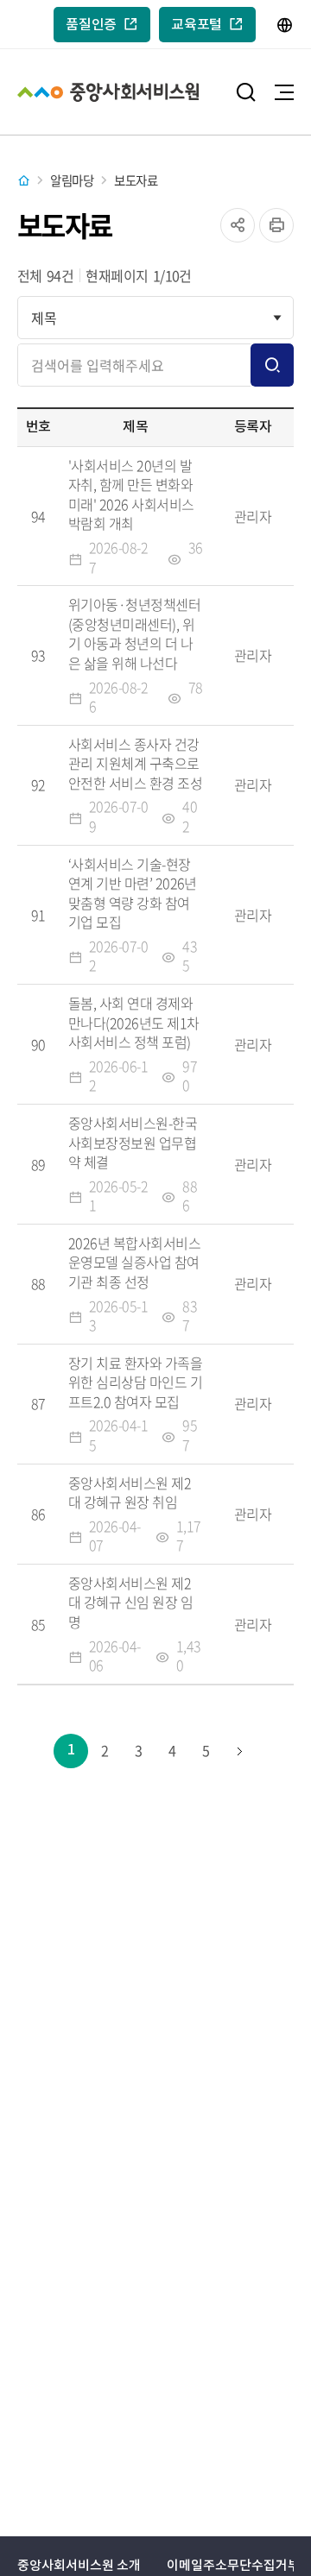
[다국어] (285, 25)
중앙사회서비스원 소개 (79, 2566)
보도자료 (136, 180)
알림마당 (72, 180)
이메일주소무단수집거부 (233, 2566)
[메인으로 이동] (29, 181)
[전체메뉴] (284, 92)
